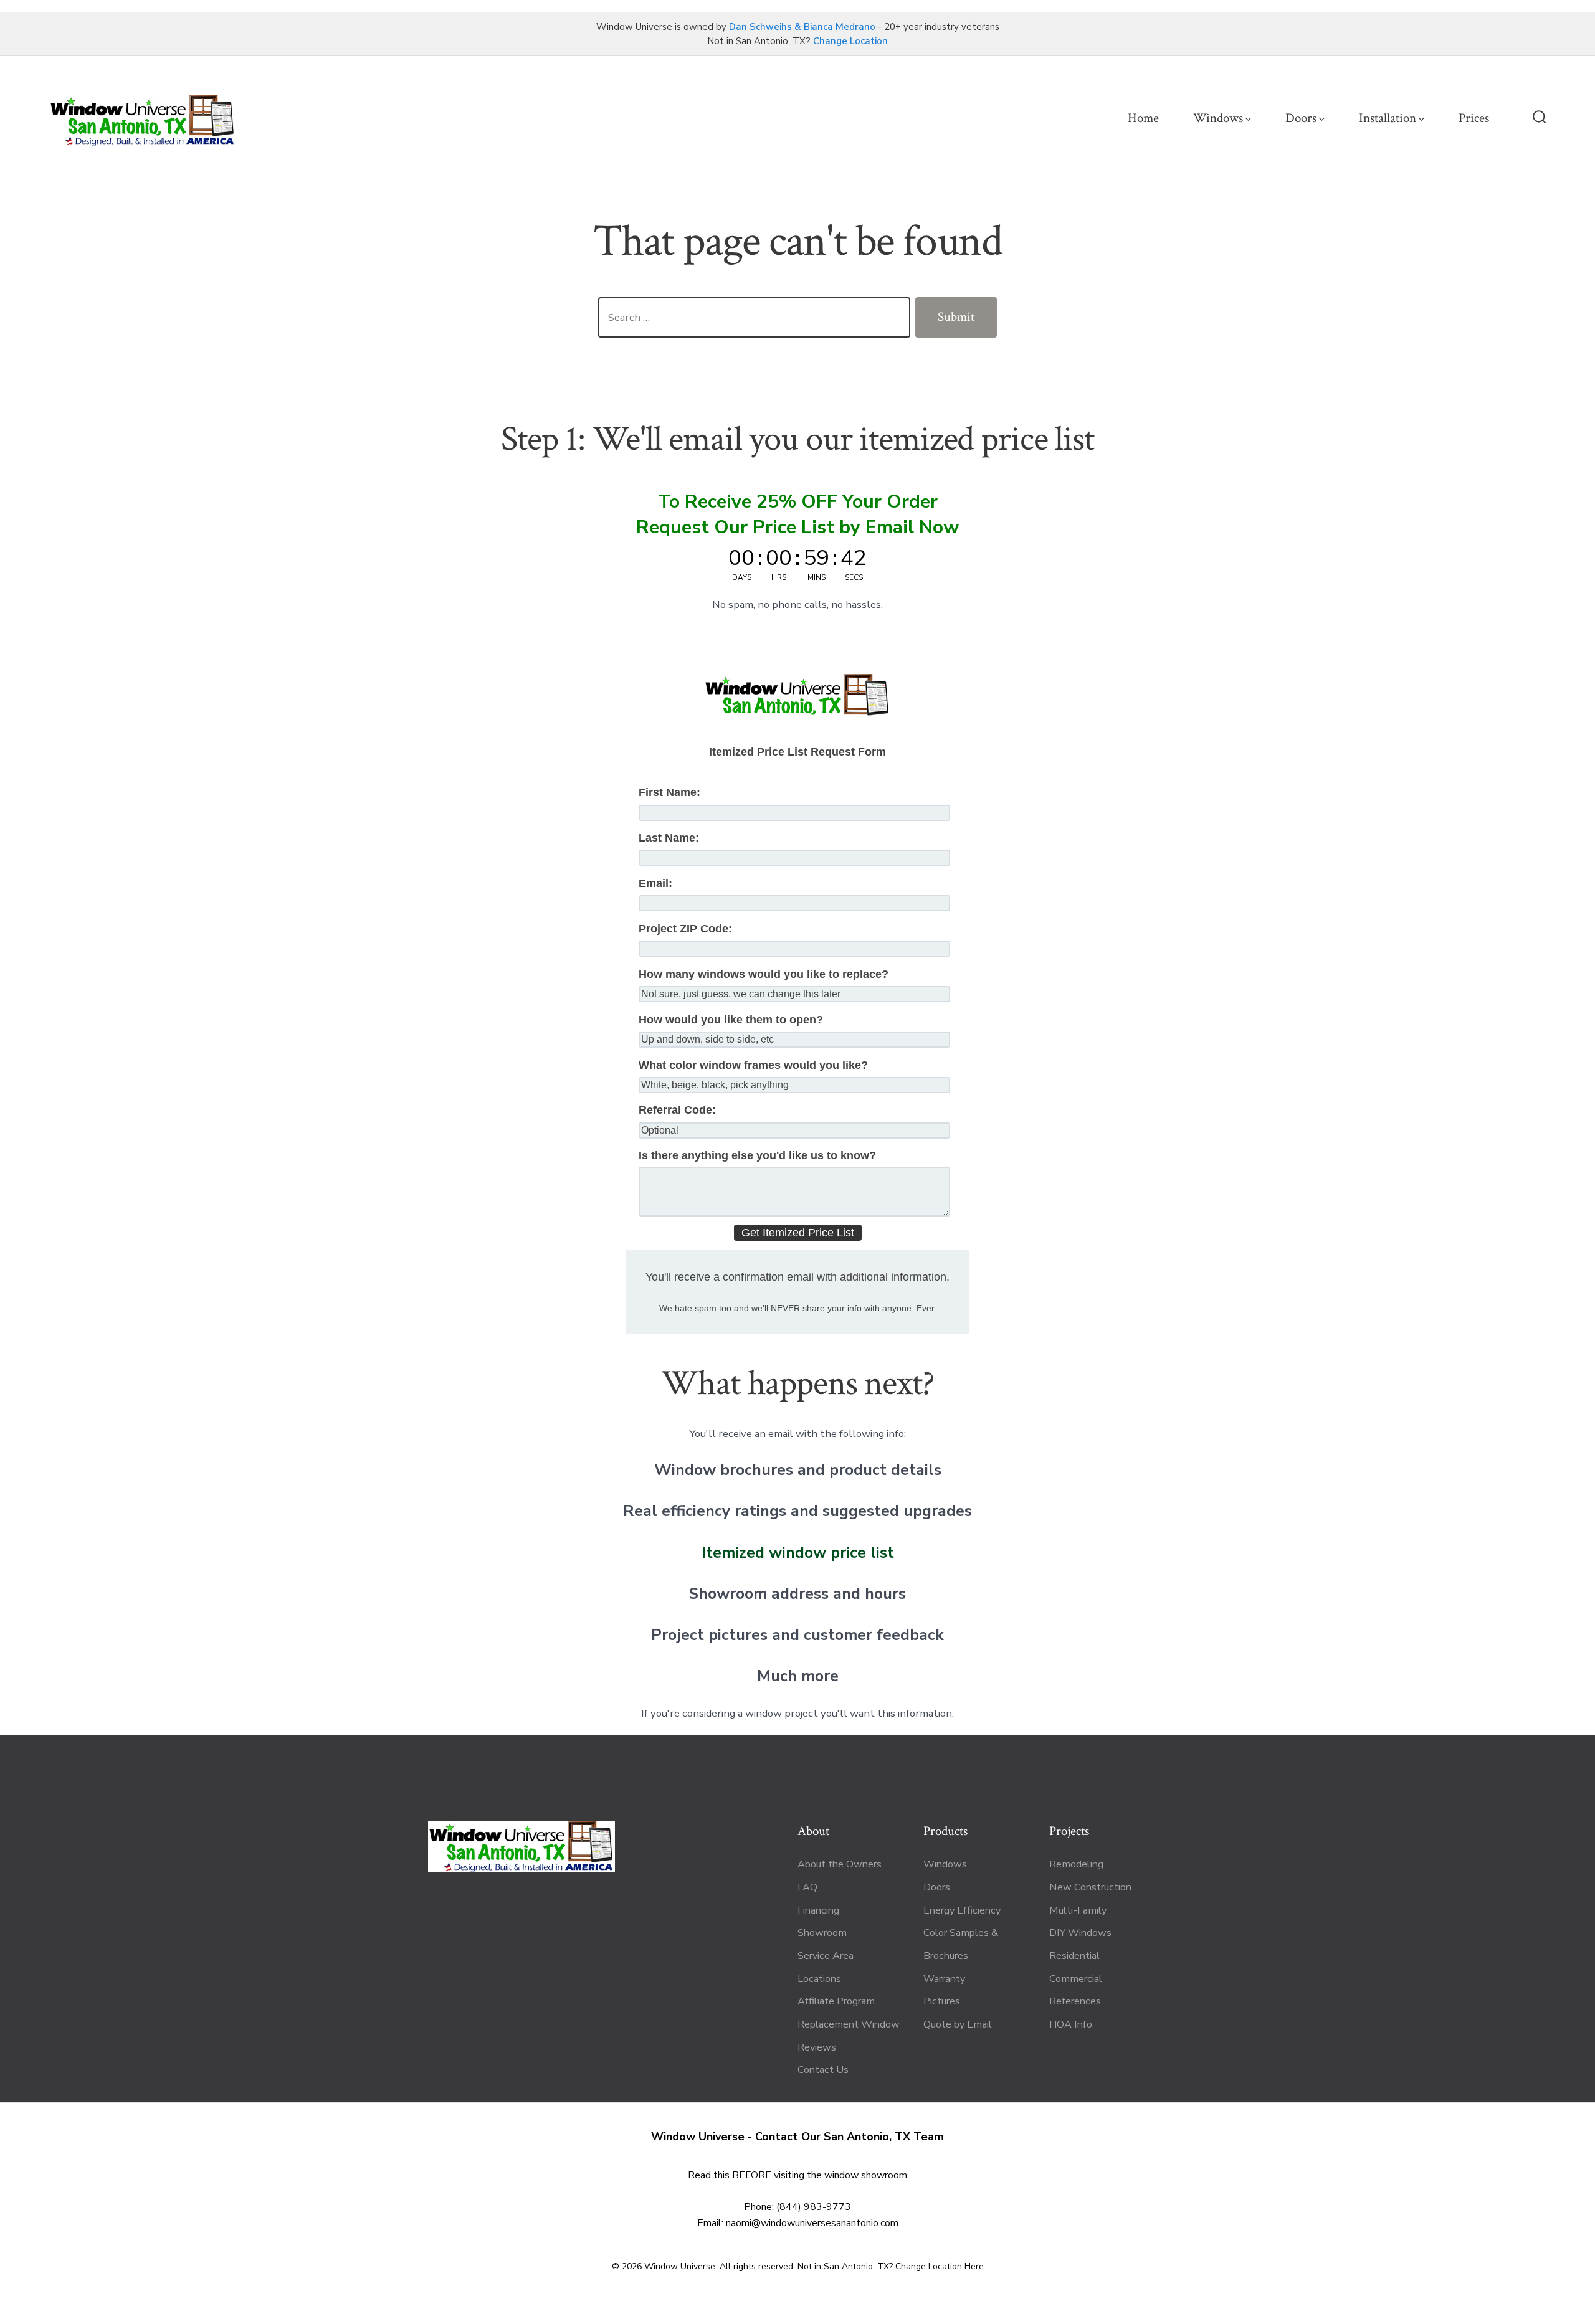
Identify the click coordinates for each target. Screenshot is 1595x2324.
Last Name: (669, 838)
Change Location (850, 41)
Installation (1388, 118)
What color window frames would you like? (753, 1065)
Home (1143, 118)
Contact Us (823, 2070)
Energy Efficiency (962, 1910)
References (1075, 2001)
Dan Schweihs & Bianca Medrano (802, 27)
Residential (1074, 1956)
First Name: (669, 792)
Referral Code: (677, 1110)
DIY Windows (1080, 1933)
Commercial (1076, 1979)
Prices (1474, 118)
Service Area (826, 1956)
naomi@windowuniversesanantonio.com (812, 2223)
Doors (1301, 118)
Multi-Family (1078, 1910)
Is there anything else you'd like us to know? (757, 1155)
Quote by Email (958, 2024)
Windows (1218, 118)
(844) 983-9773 (814, 2207)
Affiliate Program (836, 2001)
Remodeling (1076, 1864)
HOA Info (1071, 2024)
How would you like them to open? (731, 1020)
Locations (819, 1979)
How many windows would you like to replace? (764, 974)
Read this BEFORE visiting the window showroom (797, 2175)
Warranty (944, 1979)
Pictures (942, 2001)
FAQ (807, 1887)
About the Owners (840, 1864)
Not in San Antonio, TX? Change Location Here (891, 2266)
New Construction (1090, 1887)
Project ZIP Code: (685, 929)
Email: (655, 883)
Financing (818, 1910)
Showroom (822, 1933)
